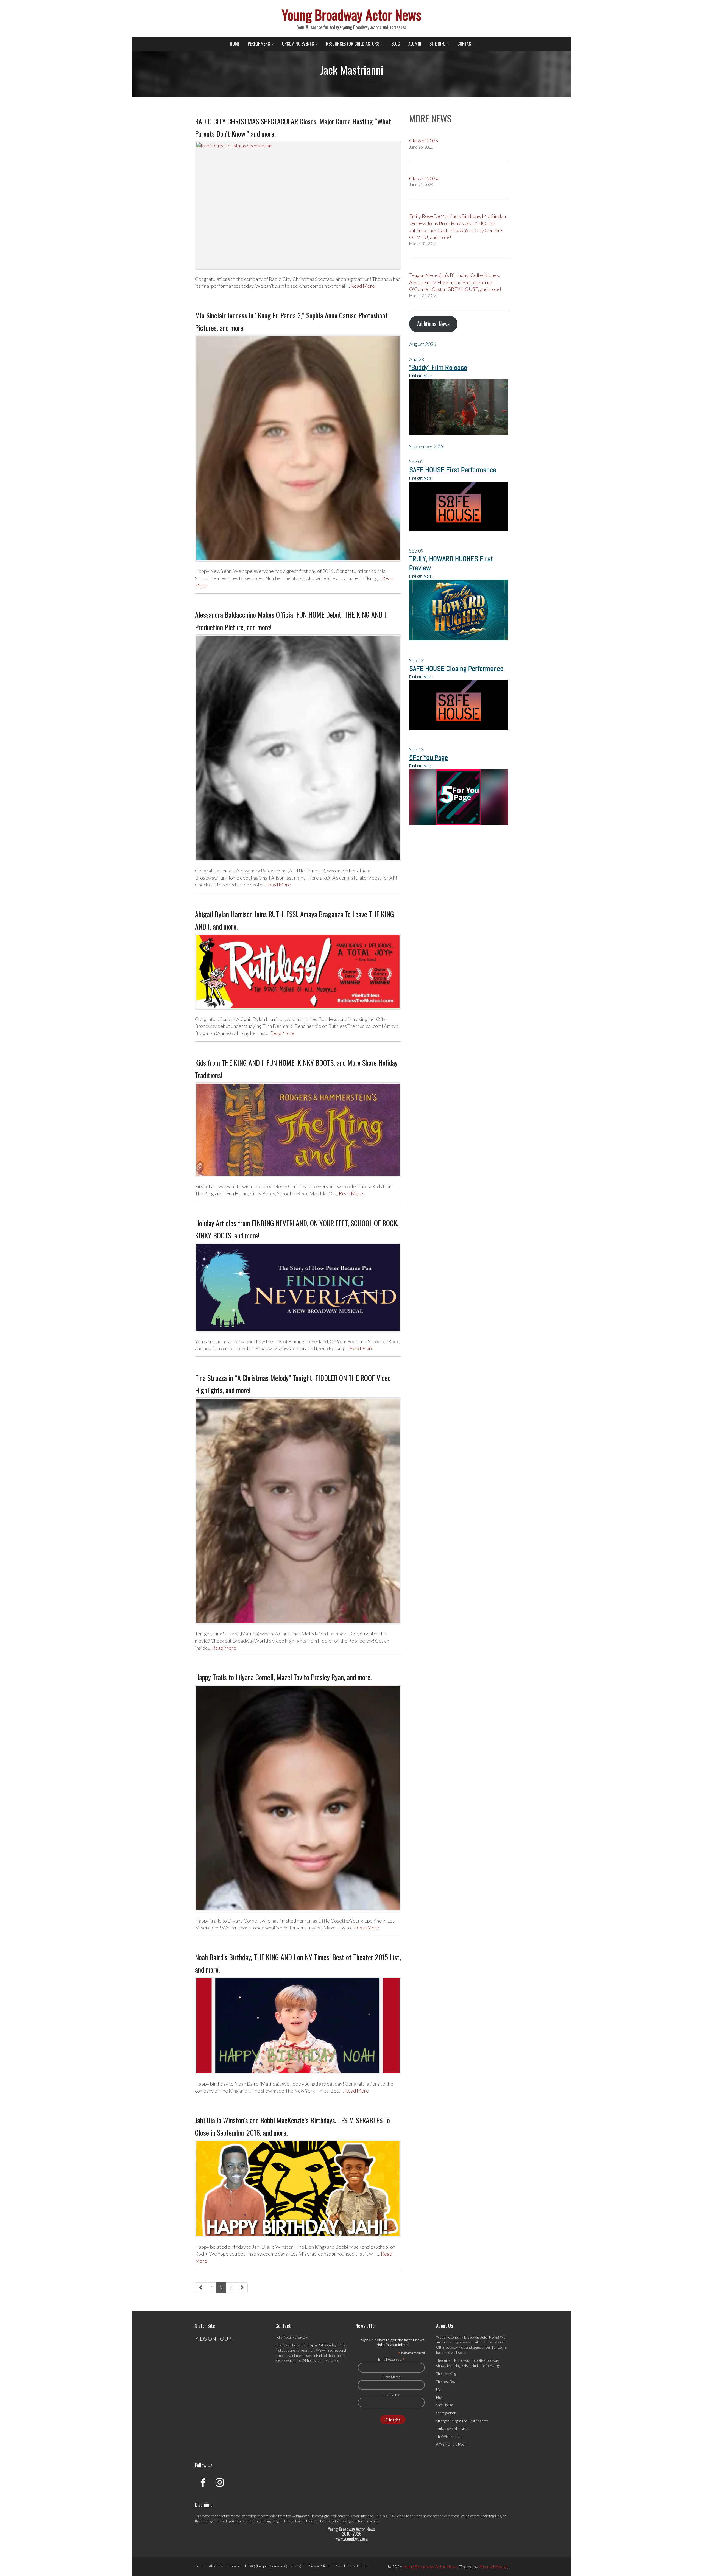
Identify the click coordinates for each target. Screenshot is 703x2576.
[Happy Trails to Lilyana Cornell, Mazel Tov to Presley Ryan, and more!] (298, 1798)
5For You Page (429, 758)
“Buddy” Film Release (438, 367)
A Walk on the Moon (451, 2444)
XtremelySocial (493, 2567)
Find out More (420, 376)
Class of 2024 (424, 178)
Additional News (433, 324)
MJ (438, 2389)
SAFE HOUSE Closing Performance (456, 669)
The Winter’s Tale (449, 2437)
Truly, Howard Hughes (453, 2429)
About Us (216, 2566)
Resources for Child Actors (353, 44)
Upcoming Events (299, 44)
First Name (391, 2377)
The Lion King (446, 2374)
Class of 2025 (424, 141)
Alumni (415, 44)
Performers (259, 44)
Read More (363, 286)
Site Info (438, 44)
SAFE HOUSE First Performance (453, 470)
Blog (396, 44)
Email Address (391, 2359)
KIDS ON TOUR (213, 2339)
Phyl (439, 2397)
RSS (338, 2566)
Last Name (391, 2394)
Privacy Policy (318, 2566)
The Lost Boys (447, 2382)
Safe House (445, 2405)
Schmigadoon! (447, 2413)
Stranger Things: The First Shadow (462, 2421)
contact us (323, 2521)
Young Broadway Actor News (351, 14)
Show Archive (358, 2566)
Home (235, 44)
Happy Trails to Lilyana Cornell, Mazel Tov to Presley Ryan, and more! (283, 1677)
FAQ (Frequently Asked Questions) (275, 2566)
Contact (465, 44)
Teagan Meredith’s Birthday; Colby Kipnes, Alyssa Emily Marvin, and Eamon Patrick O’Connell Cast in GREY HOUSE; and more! (455, 282)
